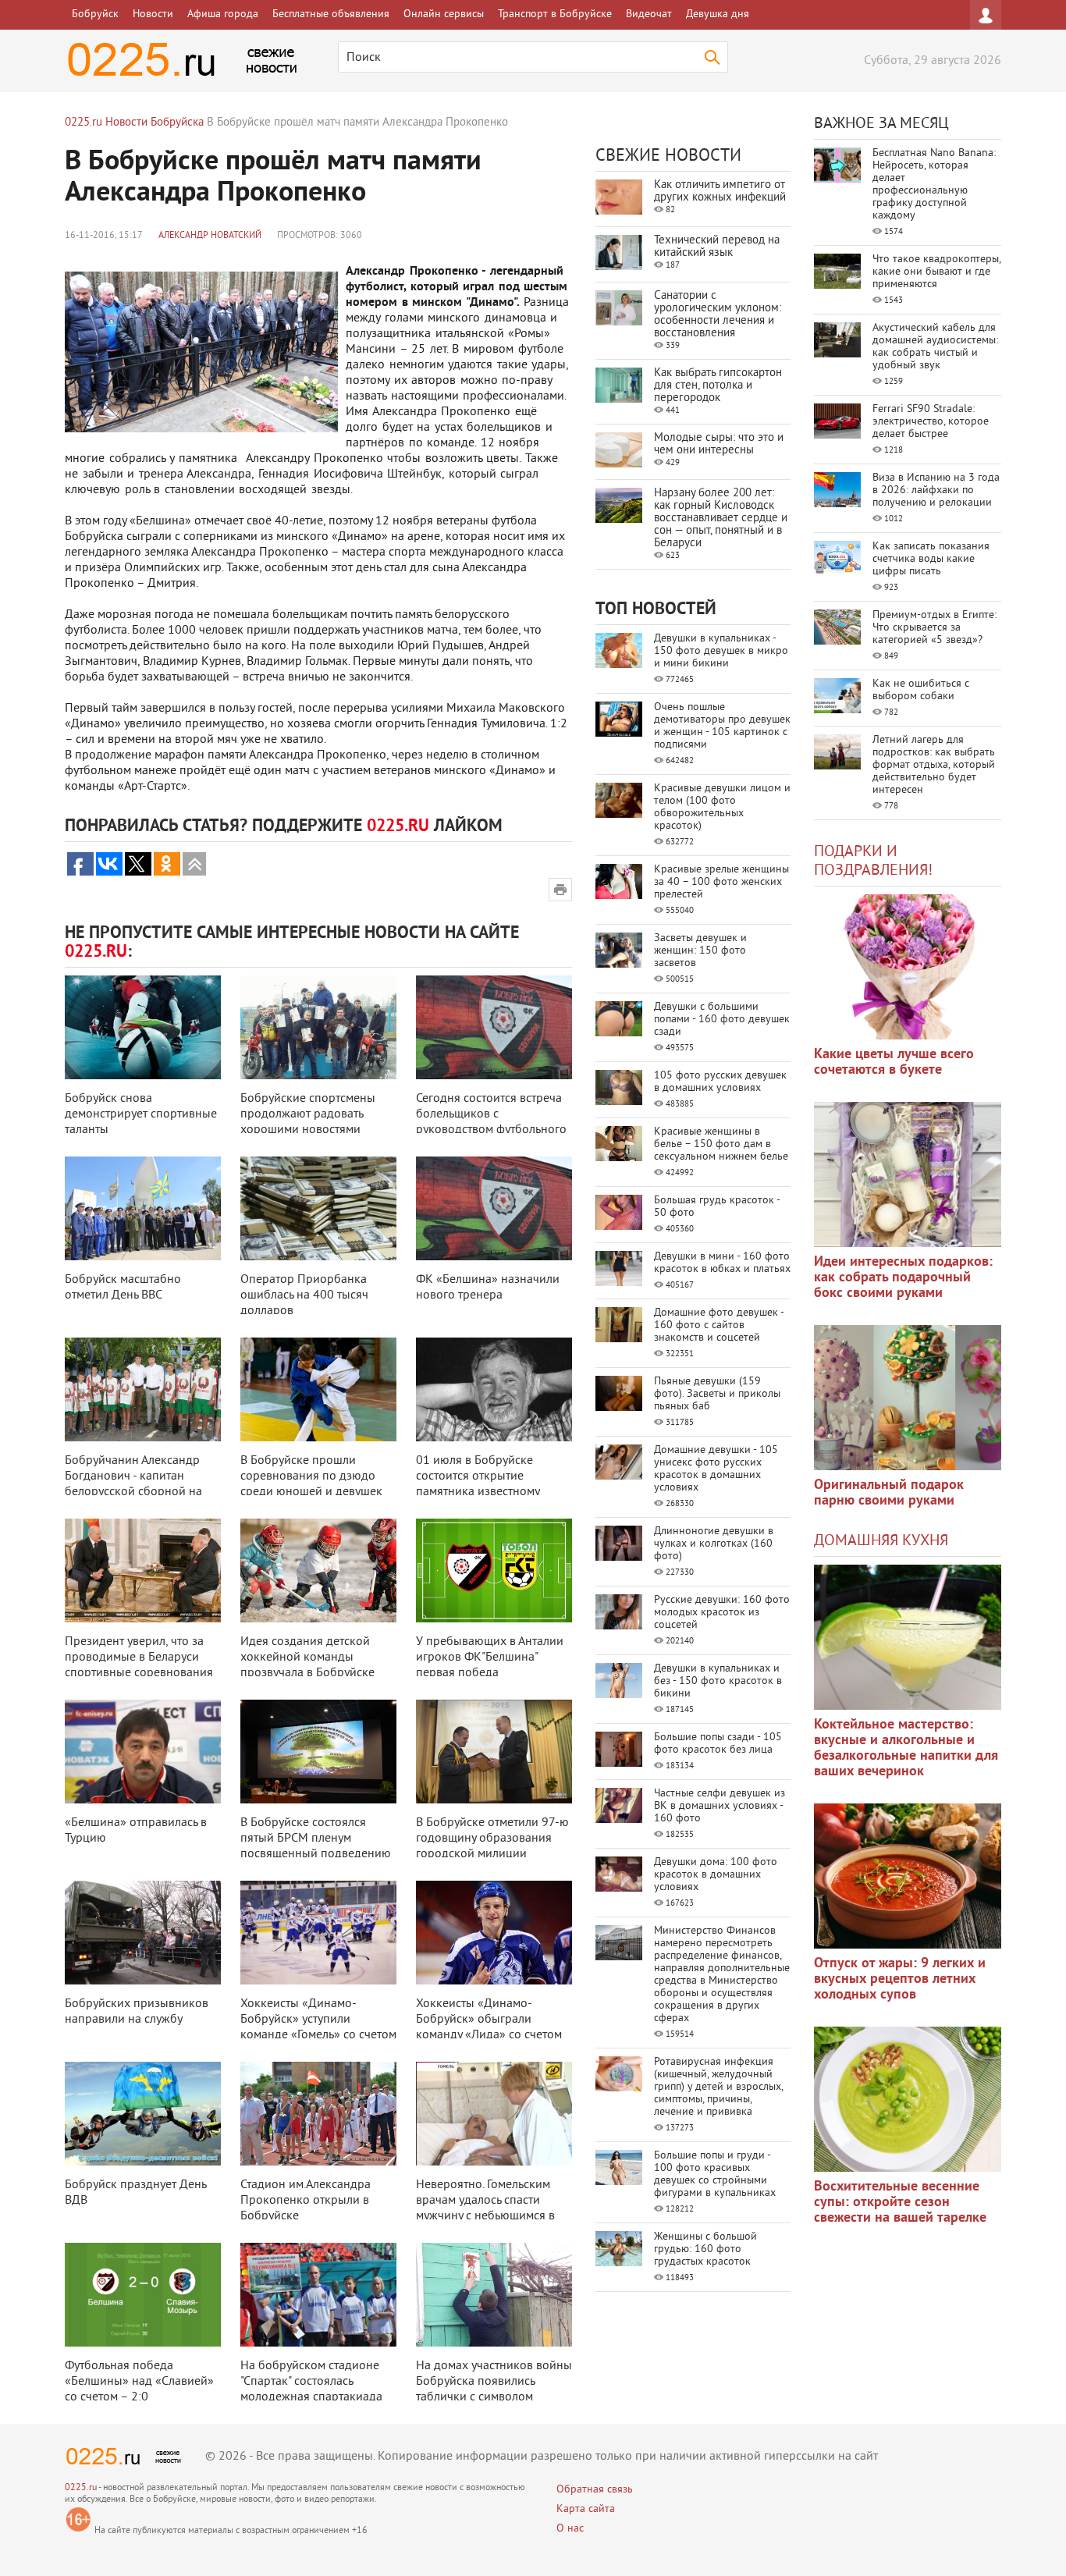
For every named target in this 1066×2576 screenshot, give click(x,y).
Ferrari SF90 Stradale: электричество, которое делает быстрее (931, 422)
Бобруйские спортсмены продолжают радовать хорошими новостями (308, 1114)
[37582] (908, 1876)
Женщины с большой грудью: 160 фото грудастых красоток (705, 2249)
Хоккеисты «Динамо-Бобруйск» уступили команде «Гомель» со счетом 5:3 (318, 2027)
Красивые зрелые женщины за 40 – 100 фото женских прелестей (721, 882)
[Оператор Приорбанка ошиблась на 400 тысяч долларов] (318, 1208)
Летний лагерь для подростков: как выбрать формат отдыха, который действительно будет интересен (934, 765)
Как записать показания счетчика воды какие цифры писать (931, 559)
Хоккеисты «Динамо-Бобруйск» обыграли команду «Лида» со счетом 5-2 (489, 2027)
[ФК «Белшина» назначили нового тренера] (494, 1208)
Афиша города (223, 14)
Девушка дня (718, 14)
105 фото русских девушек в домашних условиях (720, 1082)
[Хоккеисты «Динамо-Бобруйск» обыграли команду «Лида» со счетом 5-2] (494, 1933)
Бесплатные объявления (331, 14)
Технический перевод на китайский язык (717, 247)
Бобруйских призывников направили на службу (137, 2012)
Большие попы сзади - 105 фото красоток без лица (718, 1744)
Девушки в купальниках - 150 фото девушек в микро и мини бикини (721, 651)
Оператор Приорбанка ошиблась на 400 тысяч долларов (304, 1295)
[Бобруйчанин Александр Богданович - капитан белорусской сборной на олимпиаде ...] (143, 1389)
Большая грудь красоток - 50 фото (717, 1207)
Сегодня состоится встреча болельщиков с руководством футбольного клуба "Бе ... (491, 1122)
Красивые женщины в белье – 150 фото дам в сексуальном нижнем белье (721, 1144)
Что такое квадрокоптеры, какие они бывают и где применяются (936, 272)
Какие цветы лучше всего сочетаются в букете (894, 1062)
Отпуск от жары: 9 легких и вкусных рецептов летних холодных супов (900, 1979)
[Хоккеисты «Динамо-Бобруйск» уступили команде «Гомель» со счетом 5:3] (318, 1933)
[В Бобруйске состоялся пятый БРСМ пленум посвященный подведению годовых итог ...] (318, 1752)
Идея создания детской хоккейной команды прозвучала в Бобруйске (307, 1658)
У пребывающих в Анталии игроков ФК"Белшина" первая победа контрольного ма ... (490, 1665)
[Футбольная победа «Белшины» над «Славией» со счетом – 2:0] (143, 2295)
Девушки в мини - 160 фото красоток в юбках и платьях (722, 1263)
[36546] (908, 2099)
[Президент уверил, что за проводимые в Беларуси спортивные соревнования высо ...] (143, 1570)
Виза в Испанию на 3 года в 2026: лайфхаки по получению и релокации (936, 490)
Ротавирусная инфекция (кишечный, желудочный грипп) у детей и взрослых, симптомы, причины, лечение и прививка (718, 2087)
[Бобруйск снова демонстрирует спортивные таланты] (143, 1027)
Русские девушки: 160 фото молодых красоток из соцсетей (722, 1613)
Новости (153, 14)
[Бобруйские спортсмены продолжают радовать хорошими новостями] (318, 1027)
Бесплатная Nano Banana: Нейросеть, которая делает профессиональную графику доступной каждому (934, 185)
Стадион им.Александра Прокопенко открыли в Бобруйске (306, 2201)
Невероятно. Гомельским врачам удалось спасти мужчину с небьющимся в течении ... (485, 2208)
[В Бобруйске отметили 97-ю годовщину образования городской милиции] (494, 1752)
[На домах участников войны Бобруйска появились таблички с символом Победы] (494, 2295)
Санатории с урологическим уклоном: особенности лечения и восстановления (718, 315)
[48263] (908, 1174)
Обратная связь (595, 2490)
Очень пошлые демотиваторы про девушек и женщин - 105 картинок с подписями (722, 726)
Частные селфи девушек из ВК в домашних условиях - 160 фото (720, 1806)
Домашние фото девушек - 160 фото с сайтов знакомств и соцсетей (719, 1325)
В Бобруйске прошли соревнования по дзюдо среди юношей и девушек (311, 1476)
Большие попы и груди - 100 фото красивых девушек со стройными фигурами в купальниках (715, 2174)
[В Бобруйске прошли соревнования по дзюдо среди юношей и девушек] (318, 1389)
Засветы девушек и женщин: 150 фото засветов (700, 951)
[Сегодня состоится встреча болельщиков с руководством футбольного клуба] (494, 1027)
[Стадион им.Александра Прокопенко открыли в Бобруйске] (318, 2114)
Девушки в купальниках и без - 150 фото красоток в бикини (718, 1681)
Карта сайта (586, 2509)
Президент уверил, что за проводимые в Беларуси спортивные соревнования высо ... (139, 1665)
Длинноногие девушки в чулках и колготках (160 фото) (714, 1544)
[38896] (908, 1637)
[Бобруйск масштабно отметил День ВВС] (143, 1208)
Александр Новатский (210, 236)
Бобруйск (95, 14)
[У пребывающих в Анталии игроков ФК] (494, 1570)
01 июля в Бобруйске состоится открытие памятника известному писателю (478, 1484)
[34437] (908, 1398)
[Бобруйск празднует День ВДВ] (143, 2114)
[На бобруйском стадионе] (318, 2295)
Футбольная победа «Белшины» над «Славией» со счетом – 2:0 (139, 2382)
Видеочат (649, 14)
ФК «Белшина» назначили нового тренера (488, 1288)
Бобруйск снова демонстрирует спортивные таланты (141, 1114)
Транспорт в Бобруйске (555, 14)
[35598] (908, 967)
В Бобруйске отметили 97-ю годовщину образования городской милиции (492, 1839)
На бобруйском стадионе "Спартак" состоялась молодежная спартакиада (311, 2382)
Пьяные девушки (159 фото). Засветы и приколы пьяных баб (717, 1394)
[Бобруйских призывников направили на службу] (143, 1933)
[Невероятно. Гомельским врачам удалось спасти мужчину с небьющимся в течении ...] (494, 2114)
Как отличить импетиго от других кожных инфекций (720, 192)
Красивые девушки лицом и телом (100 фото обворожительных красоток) (722, 807)
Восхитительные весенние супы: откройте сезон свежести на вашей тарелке (900, 2203)
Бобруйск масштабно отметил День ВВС (123, 1288)
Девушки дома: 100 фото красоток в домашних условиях (716, 1875)
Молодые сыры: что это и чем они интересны (719, 444)
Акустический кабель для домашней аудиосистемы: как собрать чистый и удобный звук (935, 347)
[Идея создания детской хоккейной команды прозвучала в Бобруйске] (318, 1570)
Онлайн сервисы (444, 14)
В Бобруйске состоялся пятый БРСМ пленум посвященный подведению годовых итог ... (316, 1846)
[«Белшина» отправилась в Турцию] (143, 1752)
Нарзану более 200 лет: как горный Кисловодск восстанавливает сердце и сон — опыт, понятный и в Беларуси (721, 519)
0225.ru (81, 2488)
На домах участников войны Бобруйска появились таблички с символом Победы (494, 2389)
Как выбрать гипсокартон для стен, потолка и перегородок (718, 386)
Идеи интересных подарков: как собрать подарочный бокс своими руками (903, 1278)
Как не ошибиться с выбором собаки (921, 690)
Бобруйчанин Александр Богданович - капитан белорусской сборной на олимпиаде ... (133, 1484)
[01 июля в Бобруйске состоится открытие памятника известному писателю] (494, 1389)
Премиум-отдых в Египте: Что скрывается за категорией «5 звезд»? (935, 628)
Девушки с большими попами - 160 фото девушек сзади (722, 1020)
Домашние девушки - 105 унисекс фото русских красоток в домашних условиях (716, 1469)
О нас (570, 2529)
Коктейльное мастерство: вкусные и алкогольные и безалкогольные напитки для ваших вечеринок (906, 1748)
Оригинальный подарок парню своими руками (889, 1493)
